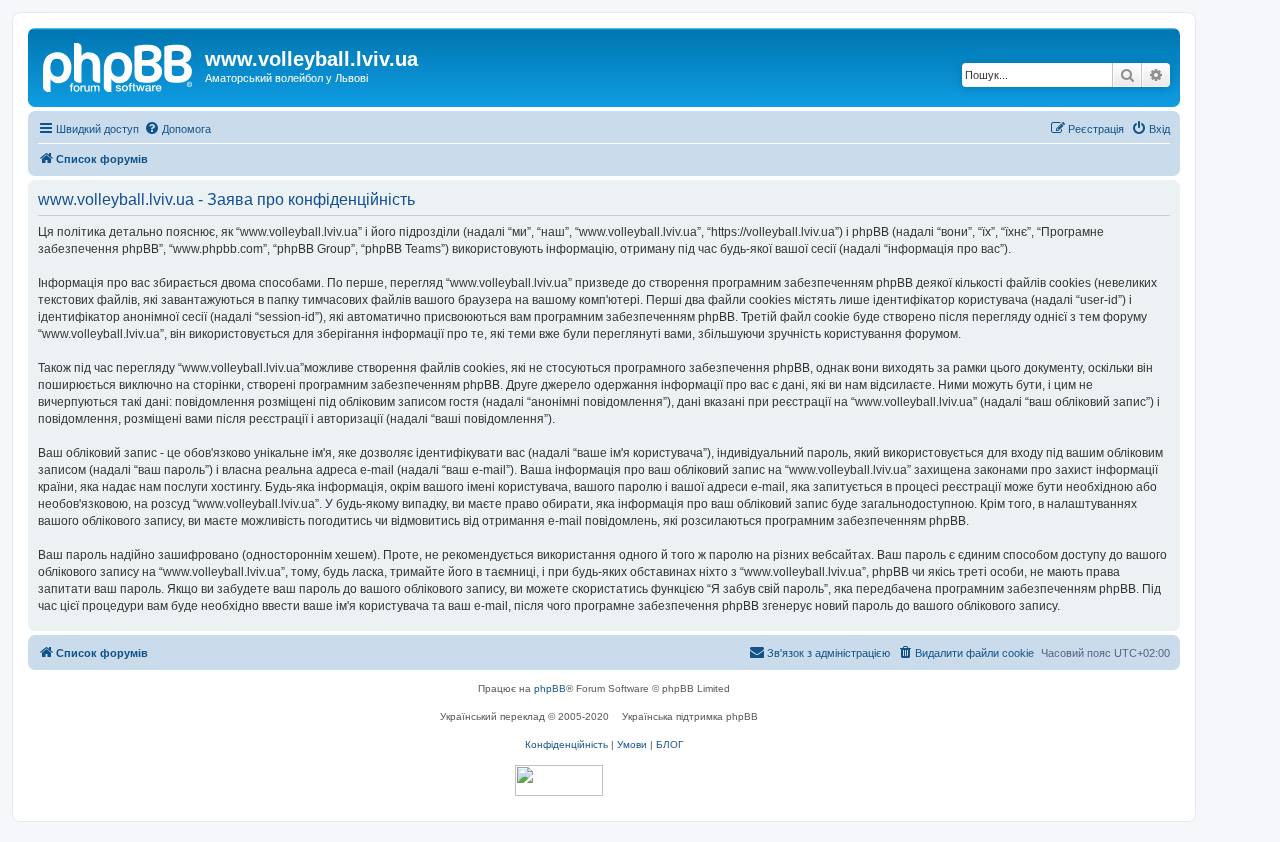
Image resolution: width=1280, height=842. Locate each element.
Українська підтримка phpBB (690, 716)
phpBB (550, 688)
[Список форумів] (119, 65)
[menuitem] (177, 129)
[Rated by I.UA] (559, 780)
